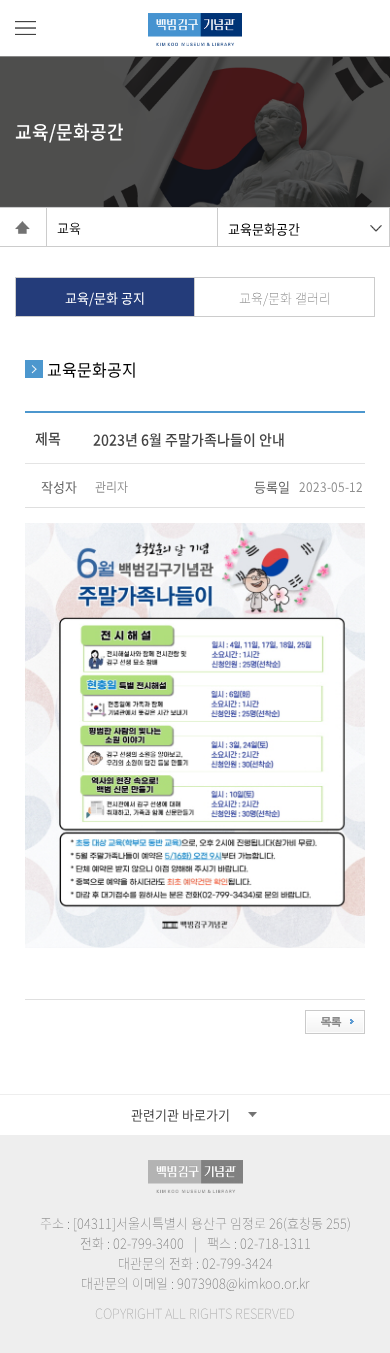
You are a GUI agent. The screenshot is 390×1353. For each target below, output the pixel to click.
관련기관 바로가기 (180, 1114)
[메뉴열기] (25, 28)
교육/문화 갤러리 (285, 297)
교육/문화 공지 (105, 297)
